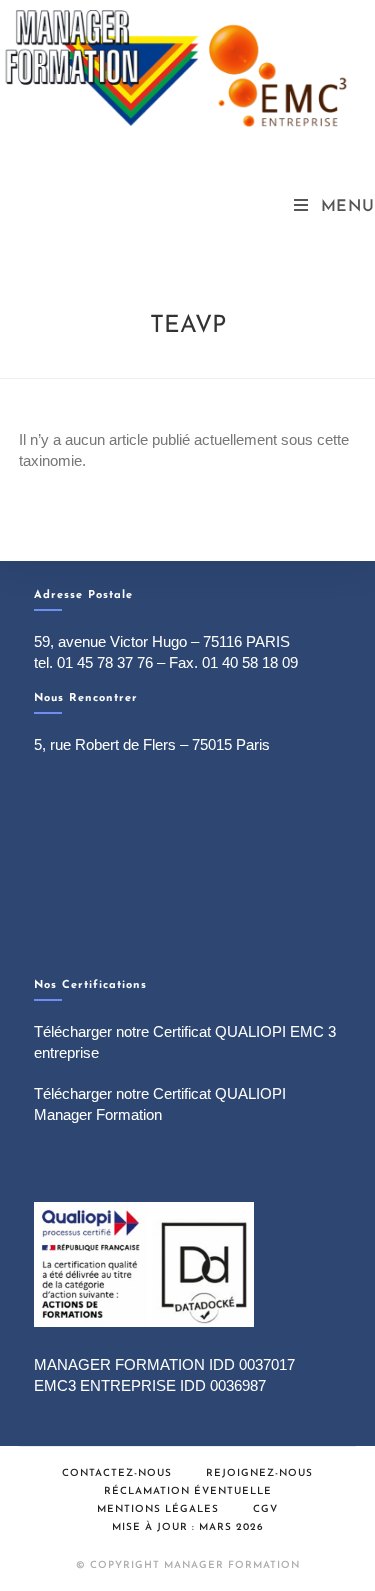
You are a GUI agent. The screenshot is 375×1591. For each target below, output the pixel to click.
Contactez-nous (117, 1473)
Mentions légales (158, 1509)
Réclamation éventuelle (188, 1491)
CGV (265, 1509)
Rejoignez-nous (259, 1473)
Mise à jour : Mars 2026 (188, 1527)
